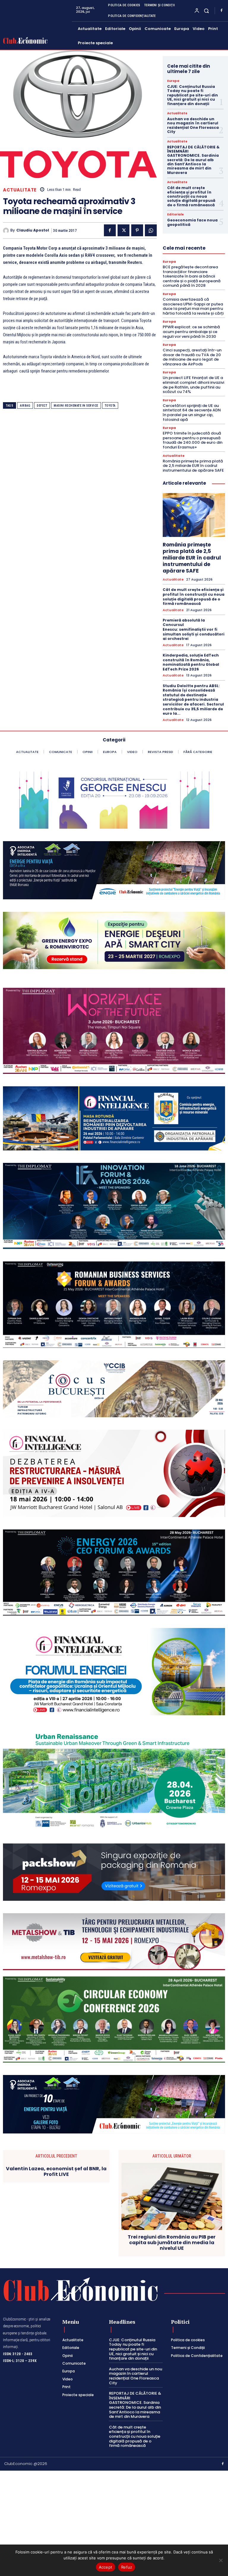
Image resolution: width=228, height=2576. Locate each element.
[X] (123, 230)
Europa (173, 81)
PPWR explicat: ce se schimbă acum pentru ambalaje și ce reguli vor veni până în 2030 (191, 332)
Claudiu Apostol (33, 230)
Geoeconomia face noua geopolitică (192, 222)
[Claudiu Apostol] (7, 231)
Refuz (127, 2567)
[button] (206, 11)
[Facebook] (221, 11)
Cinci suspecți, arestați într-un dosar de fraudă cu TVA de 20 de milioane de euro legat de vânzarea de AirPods (192, 357)
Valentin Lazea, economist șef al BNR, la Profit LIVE (56, 2171)
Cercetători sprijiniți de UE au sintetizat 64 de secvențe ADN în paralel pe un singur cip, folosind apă (192, 413)
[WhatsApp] (151, 230)
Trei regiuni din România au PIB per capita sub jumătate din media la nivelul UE (172, 2243)
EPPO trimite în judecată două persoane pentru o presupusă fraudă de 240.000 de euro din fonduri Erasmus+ (193, 440)
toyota (110, 406)
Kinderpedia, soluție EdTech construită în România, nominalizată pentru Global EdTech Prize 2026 (191, 662)
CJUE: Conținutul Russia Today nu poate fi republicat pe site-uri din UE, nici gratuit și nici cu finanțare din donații (193, 95)
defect (42, 406)
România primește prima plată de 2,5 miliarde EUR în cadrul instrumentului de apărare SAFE (193, 466)
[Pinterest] (137, 230)
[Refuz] (221, 2560)
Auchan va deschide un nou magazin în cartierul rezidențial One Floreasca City (193, 125)
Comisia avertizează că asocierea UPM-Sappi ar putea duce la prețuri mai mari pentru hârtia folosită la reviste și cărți (193, 306)
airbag (25, 406)
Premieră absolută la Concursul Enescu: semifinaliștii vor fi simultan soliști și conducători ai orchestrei (194, 629)
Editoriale (175, 215)
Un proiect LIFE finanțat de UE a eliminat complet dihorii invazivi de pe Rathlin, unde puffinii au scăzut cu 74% (193, 385)
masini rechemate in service (76, 406)
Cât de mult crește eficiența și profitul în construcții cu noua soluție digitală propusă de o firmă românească (191, 196)
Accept (106, 2567)
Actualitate (20, 190)
